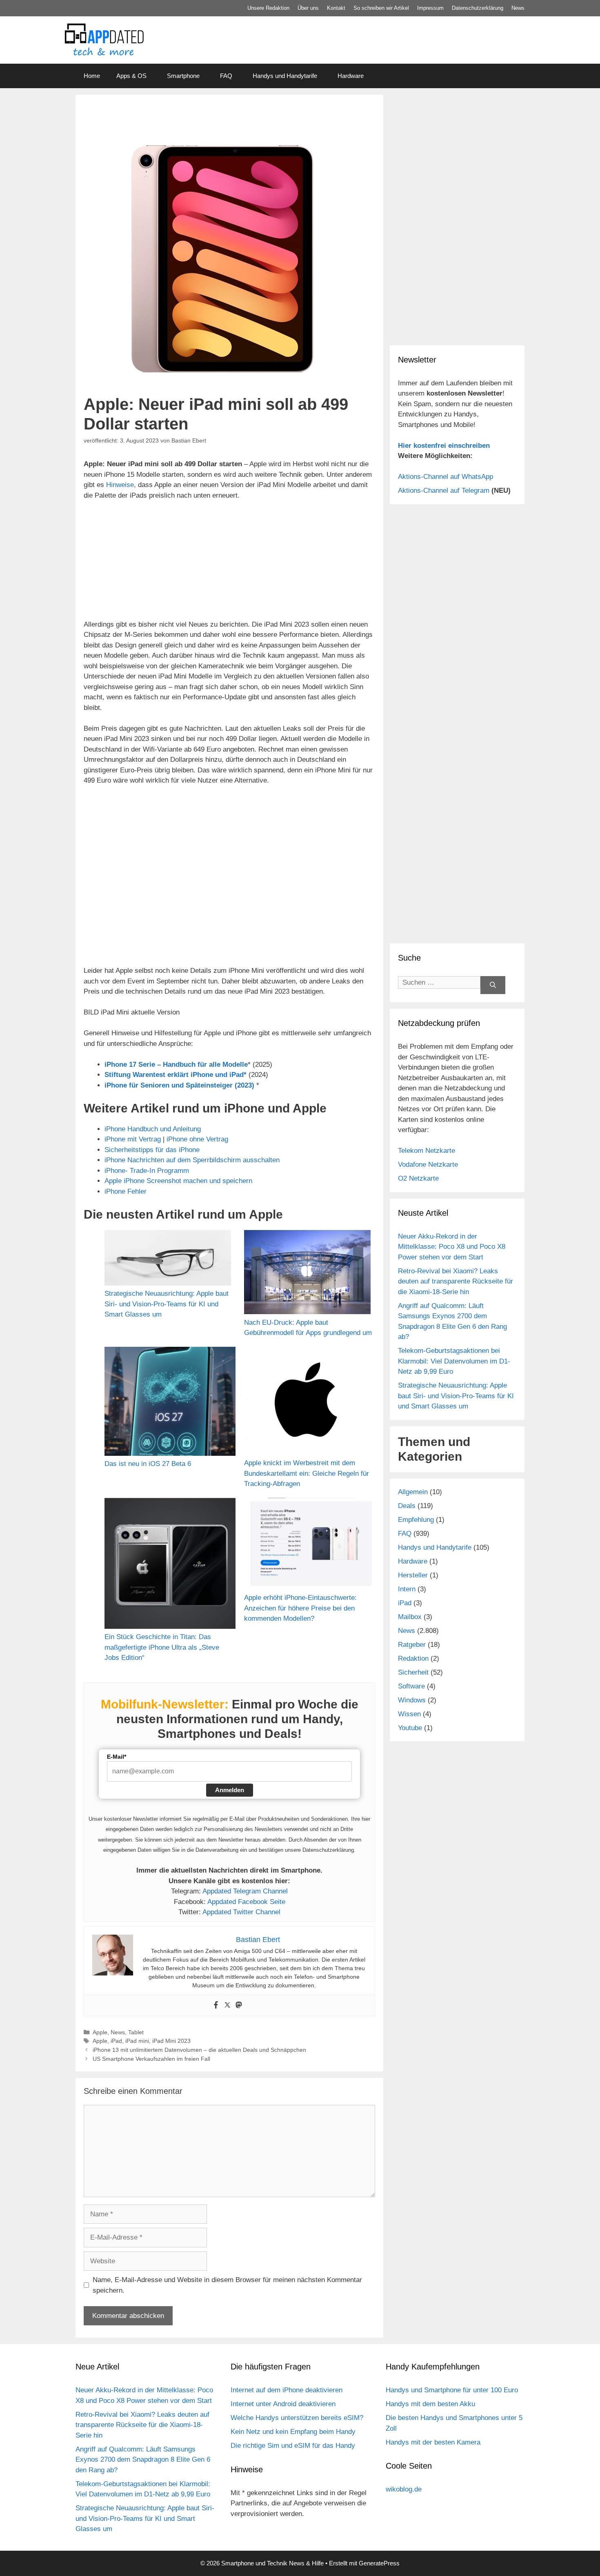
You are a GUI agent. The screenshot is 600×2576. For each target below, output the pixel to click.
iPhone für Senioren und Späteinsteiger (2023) (179, 1085)
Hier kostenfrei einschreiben (444, 446)
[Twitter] (227, 2005)
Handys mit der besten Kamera (433, 2442)
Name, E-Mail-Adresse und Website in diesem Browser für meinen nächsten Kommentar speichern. (227, 2285)
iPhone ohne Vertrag (197, 1139)
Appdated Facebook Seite (246, 1902)
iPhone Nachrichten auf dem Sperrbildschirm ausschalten (192, 1160)
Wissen (409, 1714)
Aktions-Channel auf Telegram (444, 491)
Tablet (136, 2032)
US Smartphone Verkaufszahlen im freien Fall (151, 2059)
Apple (100, 2032)
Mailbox (410, 1617)
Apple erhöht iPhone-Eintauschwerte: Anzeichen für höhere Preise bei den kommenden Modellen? (300, 1608)
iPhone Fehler (126, 1191)
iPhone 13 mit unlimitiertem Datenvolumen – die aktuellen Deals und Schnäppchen (199, 2050)
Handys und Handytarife (285, 76)
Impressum (430, 8)
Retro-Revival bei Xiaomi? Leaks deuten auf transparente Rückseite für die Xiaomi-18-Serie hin (456, 1281)
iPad (116, 2041)
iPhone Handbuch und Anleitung (153, 1129)
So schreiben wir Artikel (381, 8)
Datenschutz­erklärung (478, 8)
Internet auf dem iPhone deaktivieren (287, 2390)
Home (92, 76)
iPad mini (137, 2041)
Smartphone (183, 76)
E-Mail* (117, 1757)
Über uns (308, 8)
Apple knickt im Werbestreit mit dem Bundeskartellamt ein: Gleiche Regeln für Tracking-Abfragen (307, 1473)
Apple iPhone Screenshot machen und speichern (178, 1181)
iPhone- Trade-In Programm (147, 1171)
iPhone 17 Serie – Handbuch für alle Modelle (176, 1064)
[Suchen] (493, 985)
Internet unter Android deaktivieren (283, 2404)
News (518, 8)
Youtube (410, 1728)
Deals (407, 1506)
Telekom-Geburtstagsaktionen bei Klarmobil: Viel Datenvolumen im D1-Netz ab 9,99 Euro (454, 1361)
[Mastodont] (239, 2005)
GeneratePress (379, 2563)
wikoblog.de (404, 2489)
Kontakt (336, 8)
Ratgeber (412, 1645)
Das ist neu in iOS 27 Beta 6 (148, 1464)
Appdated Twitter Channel (241, 1912)
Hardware (351, 76)
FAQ (226, 76)
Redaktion (413, 1658)
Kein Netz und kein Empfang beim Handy (293, 2432)
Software (411, 1686)
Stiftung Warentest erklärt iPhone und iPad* (176, 1075)
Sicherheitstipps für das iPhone (152, 1150)
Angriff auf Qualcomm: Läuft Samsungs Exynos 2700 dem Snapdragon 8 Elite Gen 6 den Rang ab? (143, 2460)
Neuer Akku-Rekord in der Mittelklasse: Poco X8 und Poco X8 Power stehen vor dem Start (452, 1247)
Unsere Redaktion (268, 8)
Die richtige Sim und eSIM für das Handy (293, 2446)
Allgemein (413, 1492)
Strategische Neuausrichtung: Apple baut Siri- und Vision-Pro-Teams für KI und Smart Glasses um (167, 1304)
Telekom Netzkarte (427, 1151)
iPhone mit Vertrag (133, 1139)
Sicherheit (413, 1672)
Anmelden (230, 1790)
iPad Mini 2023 (171, 2041)
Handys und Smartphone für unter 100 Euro (452, 2390)
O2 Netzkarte (418, 1178)
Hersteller (413, 1575)
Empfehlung (416, 1520)
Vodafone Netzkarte (428, 1165)
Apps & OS (131, 76)
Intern (407, 1589)
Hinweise (120, 485)
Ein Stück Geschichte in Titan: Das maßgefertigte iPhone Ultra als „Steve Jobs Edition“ (162, 1647)
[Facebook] (216, 2005)
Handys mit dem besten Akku (430, 2404)
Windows (412, 1700)
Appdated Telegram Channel (245, 1891)
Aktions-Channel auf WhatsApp (446, 477)
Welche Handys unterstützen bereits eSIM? (297, 2418)
